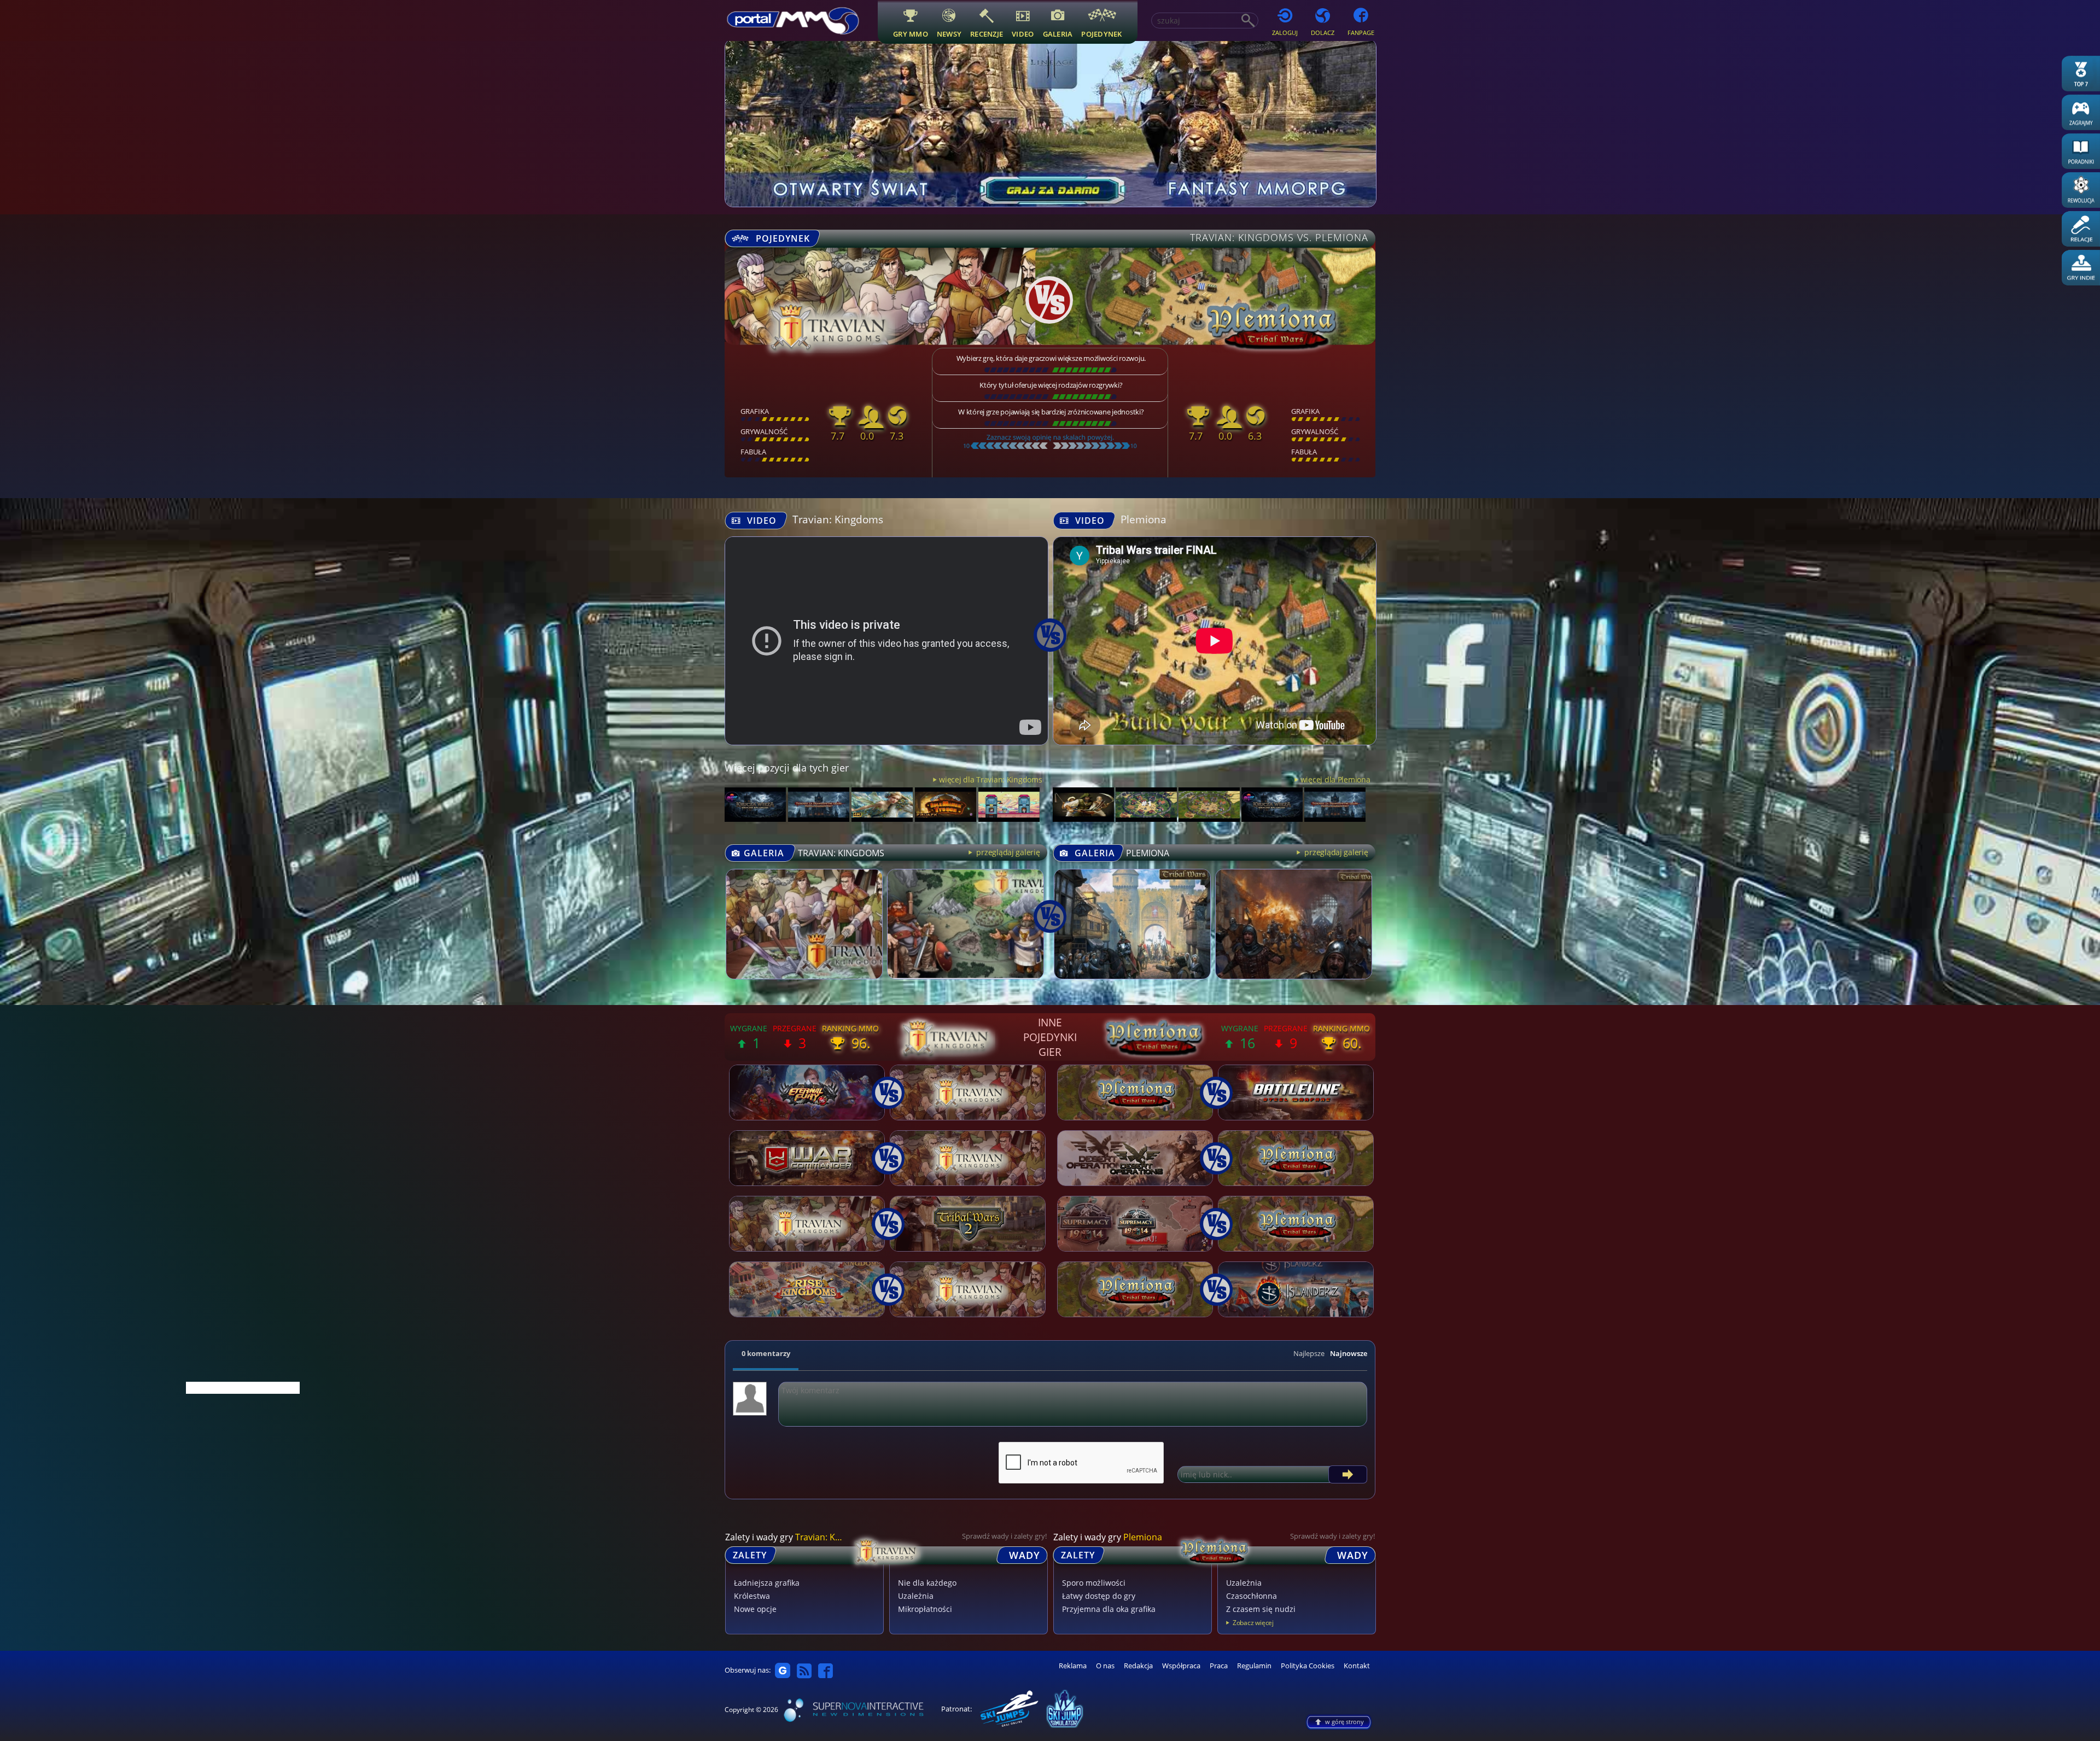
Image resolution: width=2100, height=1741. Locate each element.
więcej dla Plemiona (1335, 779)
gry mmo (911, 34)
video (1023, 34)
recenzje (987, 34)
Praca (1219, 1666)
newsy (949, 34)
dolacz (1323, 33)
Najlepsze (1309, 1353)
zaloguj (1285, 33)
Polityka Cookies (1308, 1666)
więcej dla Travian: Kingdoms (990, 779)
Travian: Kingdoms (838, 519)
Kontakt (1357, 1666)
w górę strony (1344, 1722)
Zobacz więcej (1253, 1623)
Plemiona (1144, 519)
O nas (1105, 1666)
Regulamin (1254, 1666)
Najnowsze (1349, 1353)
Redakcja (1138, 1666)
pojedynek (1101, 34)
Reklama (1073, 1666)
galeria (1058, 34)
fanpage (1361, 33)
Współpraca (1181, 1666)
